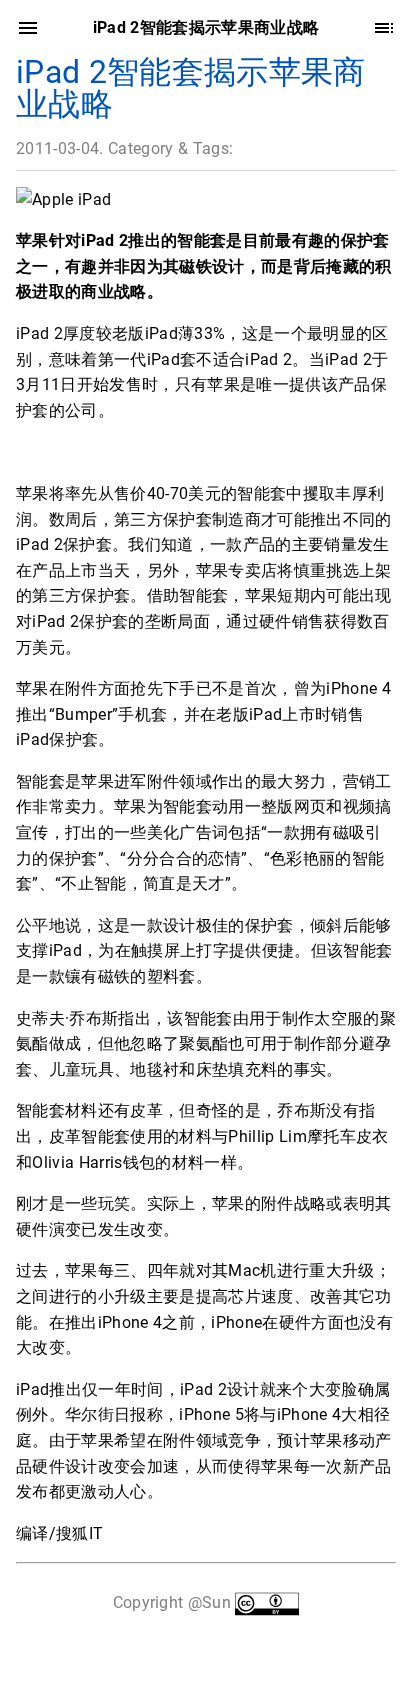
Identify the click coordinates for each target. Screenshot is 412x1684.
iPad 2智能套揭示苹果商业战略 (191, 88)
